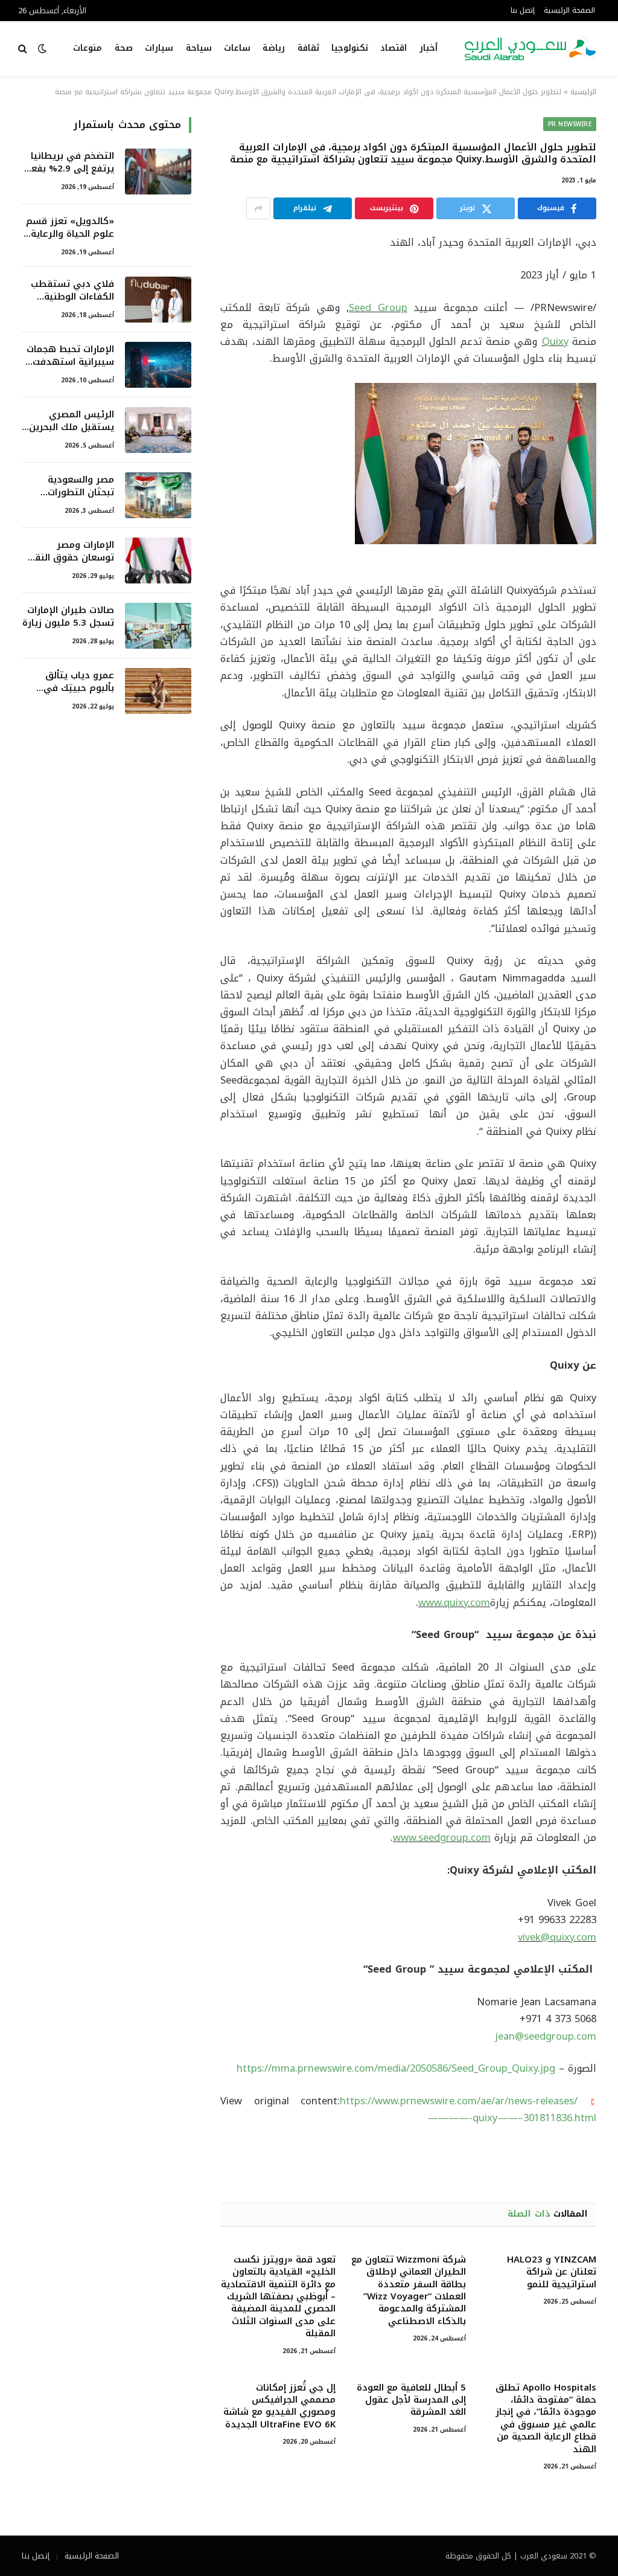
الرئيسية (583, 92)
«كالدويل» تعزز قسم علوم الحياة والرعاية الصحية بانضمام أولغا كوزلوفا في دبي (70, 228)
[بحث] (24, 49)
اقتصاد (393, 48)
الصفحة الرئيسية (569, 10)
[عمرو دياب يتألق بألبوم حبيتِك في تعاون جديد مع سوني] (158, 691)
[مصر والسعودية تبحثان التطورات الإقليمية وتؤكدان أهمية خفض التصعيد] (158, 495)
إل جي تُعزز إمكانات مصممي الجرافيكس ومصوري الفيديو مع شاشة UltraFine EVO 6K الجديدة (279, 2406)
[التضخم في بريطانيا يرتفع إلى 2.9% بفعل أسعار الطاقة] (158, 172)
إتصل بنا (523, 10)
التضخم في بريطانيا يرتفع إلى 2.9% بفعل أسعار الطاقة (69, 163)
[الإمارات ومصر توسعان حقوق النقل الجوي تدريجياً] (158, 560)
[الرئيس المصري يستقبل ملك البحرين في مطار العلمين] (158, 430)
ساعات (237, 48)
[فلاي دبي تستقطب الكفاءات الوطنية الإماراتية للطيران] (158, 300)
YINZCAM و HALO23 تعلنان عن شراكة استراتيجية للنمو (552, 2272)
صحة (124, 48)
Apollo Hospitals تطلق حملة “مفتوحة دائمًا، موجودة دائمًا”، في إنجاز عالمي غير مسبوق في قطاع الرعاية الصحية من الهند (546, 2418)
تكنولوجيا (350, 48)
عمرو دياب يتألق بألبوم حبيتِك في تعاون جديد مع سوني (68, 682)
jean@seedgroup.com (546, 2036)
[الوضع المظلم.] (42, 49)
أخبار (428, 48)
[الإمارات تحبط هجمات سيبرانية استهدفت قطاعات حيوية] (158, 365)
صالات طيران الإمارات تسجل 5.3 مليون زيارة (68, 617)
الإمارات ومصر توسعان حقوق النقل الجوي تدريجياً (71, 552)
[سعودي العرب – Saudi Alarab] (532, 48)
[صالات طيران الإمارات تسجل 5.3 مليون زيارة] (158, 626)
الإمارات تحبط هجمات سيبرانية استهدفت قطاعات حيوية (70, 356)
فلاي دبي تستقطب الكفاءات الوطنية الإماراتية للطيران (72, 291)
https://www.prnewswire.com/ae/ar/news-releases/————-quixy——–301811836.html (468, 2109)
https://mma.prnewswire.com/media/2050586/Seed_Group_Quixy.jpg (396, 2068)
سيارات (159, 48)
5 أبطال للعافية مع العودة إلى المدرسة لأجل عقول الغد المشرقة (411, 2400)
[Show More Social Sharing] (258, 208)
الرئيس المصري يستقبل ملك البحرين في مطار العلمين (72, 421)
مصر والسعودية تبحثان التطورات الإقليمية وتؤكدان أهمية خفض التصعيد (70, 487)
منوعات (88, 48)
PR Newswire (570, 124)
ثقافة (308, 48)
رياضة (274, 48)
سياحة (199, 48)
